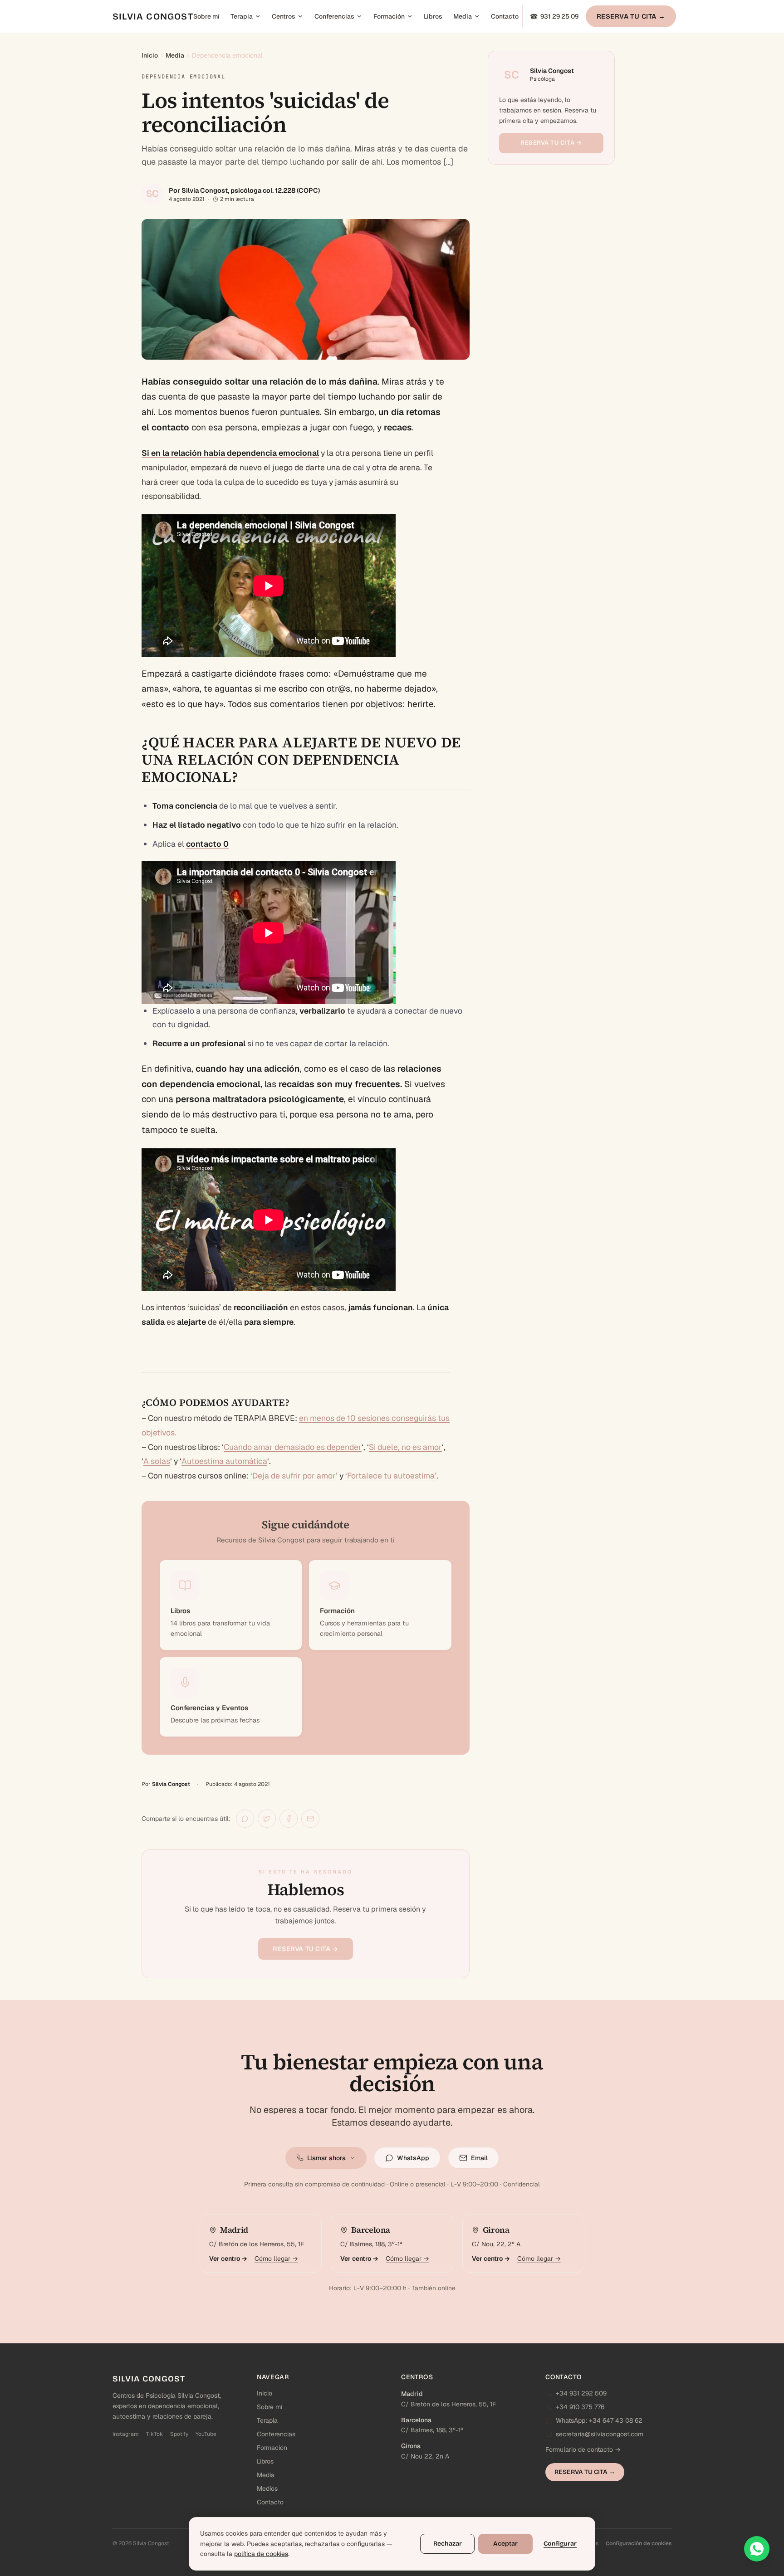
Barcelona (416, 2420)
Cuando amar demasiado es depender (293, 1447)
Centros (284, 16)
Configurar (560, 2544)
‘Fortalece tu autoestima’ (391, 1476)
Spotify (179, 2434)
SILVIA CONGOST (153, 16)
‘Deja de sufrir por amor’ (294, 1476)
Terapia (242, 16)
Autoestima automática (224, 1461)
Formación (389, 16)
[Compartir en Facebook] (289, 1819)
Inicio (150, 55)
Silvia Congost (171, 1784)
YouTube (206, 2434)
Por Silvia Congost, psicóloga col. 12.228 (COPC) (244, 190)
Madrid (412, 2394)
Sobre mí (206, 16)
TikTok (154, 2434)
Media (463, 16)
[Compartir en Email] (310, 1819)
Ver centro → (228, 2259)
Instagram (126, 2434)
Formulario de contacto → (583, 2449)
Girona (411, 2446)
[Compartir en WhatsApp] (245, 1819)
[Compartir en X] (267, 1819)
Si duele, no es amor (405, 1447)
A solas (157, 1461)
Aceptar (505, 2544)
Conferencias (334, 16)
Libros (433, 16)
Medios (267, 2488)
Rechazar (448, 2544)
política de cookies (261, 2554)
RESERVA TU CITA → (631, 16)
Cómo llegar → (276, 2259)
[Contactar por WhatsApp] (757, 2549)
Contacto (505, 16)
